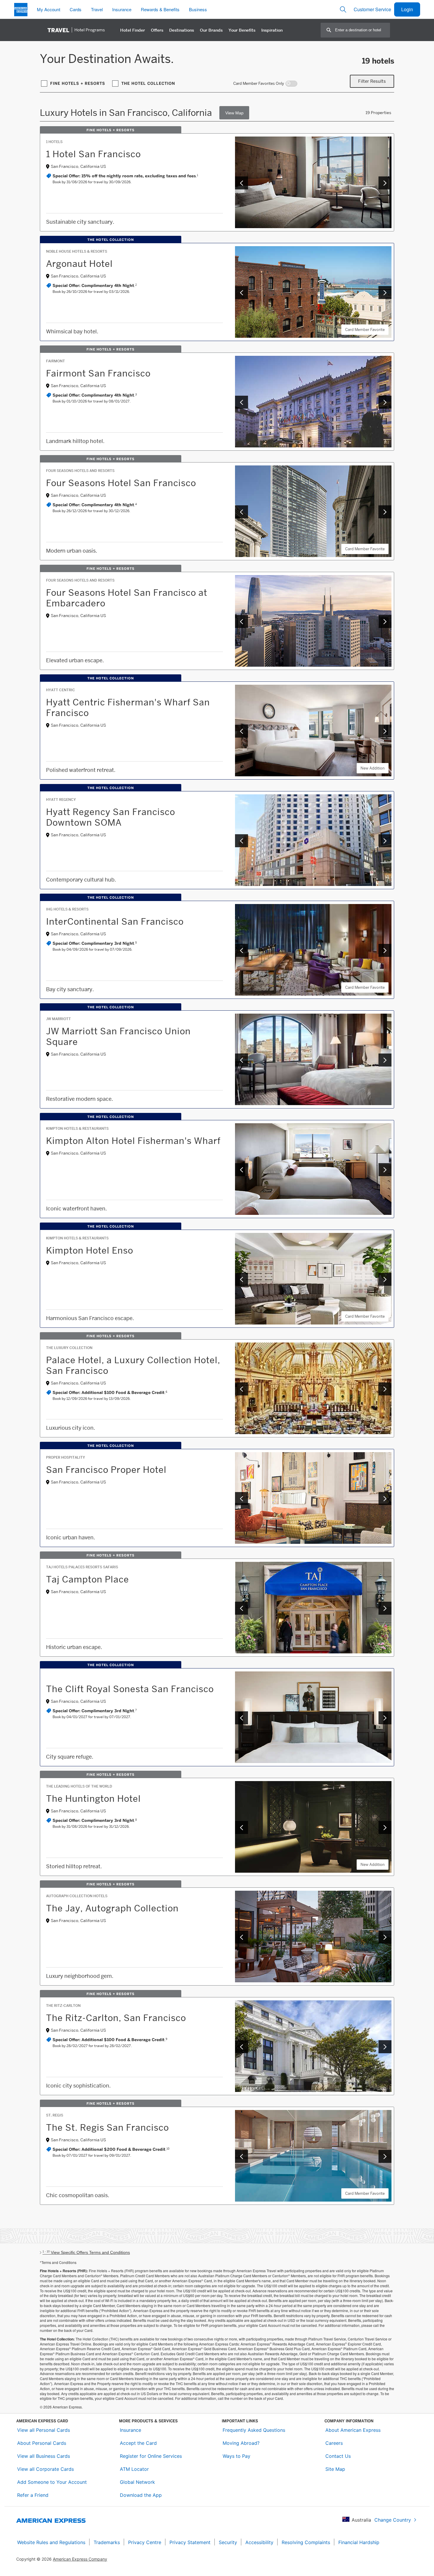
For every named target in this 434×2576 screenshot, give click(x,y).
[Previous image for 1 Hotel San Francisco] (242, 183)
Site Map (335, 2469)
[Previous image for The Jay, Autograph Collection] (242, 1937)
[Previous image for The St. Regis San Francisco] (242, 2156)
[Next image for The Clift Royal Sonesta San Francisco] (385, 1718)
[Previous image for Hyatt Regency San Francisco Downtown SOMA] (242, 841)
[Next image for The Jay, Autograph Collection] (385, 1937)
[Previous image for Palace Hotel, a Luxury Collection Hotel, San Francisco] (242, 1389)
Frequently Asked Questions (254, 2430)
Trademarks (107, 2542)
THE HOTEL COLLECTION (148, 83)
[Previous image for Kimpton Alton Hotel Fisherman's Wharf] (242, 1170)
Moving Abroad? (241, 2443)
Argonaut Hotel (79, 264)
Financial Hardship (359, 2542)
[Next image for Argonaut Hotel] (385, 293)
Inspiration (272, 30)
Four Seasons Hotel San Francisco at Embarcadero (127, 598)
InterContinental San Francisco (115, 921)
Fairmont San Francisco (98, 373)
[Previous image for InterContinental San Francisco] (242, 950)
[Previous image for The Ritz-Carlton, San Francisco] (242, 2047)
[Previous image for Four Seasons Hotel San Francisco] (242, 512)
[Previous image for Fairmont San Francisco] (242, 402)
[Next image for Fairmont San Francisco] (385, 402)
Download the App (141, 2495)
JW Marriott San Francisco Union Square (118, 1036)
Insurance (130, 2430)
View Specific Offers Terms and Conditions (86, 2252)
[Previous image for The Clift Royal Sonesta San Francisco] (242, 1718)
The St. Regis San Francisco (107, 2127)
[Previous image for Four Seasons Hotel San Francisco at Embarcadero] (242, 621)
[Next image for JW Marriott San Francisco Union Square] (385, 1060)
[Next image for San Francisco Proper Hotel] (385, 1499)
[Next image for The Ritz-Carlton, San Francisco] (385, 2047)
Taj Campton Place (88, 1579)
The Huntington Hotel (93, 1799)
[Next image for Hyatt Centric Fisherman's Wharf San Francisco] (385, 731)
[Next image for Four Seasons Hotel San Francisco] (385, 512)
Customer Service (372, 9)
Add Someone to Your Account (52, 2482)
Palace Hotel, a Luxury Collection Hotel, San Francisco (133, 1365)
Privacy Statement (190, 2542)
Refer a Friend (33, 2495)
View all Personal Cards (44, 2430)
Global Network (137, 2482)
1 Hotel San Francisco (93, 154)
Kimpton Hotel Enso (90, 1250)
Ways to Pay (236, 2456)
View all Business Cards (44, 2456)
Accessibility (259, 2542)
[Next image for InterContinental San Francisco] (385, 950)
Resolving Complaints (306, 2542)
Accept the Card (138, 2443)
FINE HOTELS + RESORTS (78, 83)
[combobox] (362, 30)
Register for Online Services (151, 2456)
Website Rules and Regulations (51, 2542)
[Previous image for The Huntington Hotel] (242, 1827)
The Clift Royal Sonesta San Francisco (130, 1689)
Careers (334, 2443)
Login (407, 9)
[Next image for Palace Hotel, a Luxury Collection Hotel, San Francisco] (385, 1389)
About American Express (353, 2430)
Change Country (393, 2520)
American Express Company (80, 2559)
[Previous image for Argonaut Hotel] (242, 293)
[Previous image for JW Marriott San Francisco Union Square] (242, 1060)
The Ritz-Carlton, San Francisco (116, 2018)
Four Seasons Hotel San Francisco (121, 483)
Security (228, 2542)
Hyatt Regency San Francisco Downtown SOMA (111, 817)
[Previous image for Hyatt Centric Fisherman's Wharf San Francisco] (242, 731)
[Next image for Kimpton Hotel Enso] (385, 1279)
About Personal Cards (42, 2443)
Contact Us (338, 2456)
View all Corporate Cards (45, 2469)
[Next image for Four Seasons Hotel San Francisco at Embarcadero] (385, 621)
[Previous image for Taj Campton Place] (242, 1608)
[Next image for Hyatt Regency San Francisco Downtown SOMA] (385, 841)
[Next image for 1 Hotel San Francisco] (385, 183)
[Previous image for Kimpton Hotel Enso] (242, 1279)
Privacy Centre (145, 2542)
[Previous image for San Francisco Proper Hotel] (242, 1499)
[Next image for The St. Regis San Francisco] (385, 2156)
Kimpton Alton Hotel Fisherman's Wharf (133, 1141)
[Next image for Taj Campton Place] (385, 1608)
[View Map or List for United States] (234, 113)
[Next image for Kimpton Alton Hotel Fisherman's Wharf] (385, 1170)
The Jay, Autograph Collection (112, 1908)
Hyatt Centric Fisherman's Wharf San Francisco (128, 707)
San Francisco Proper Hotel (106, 1470)
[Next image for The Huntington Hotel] (385, 1827)
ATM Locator (134, 2469)
